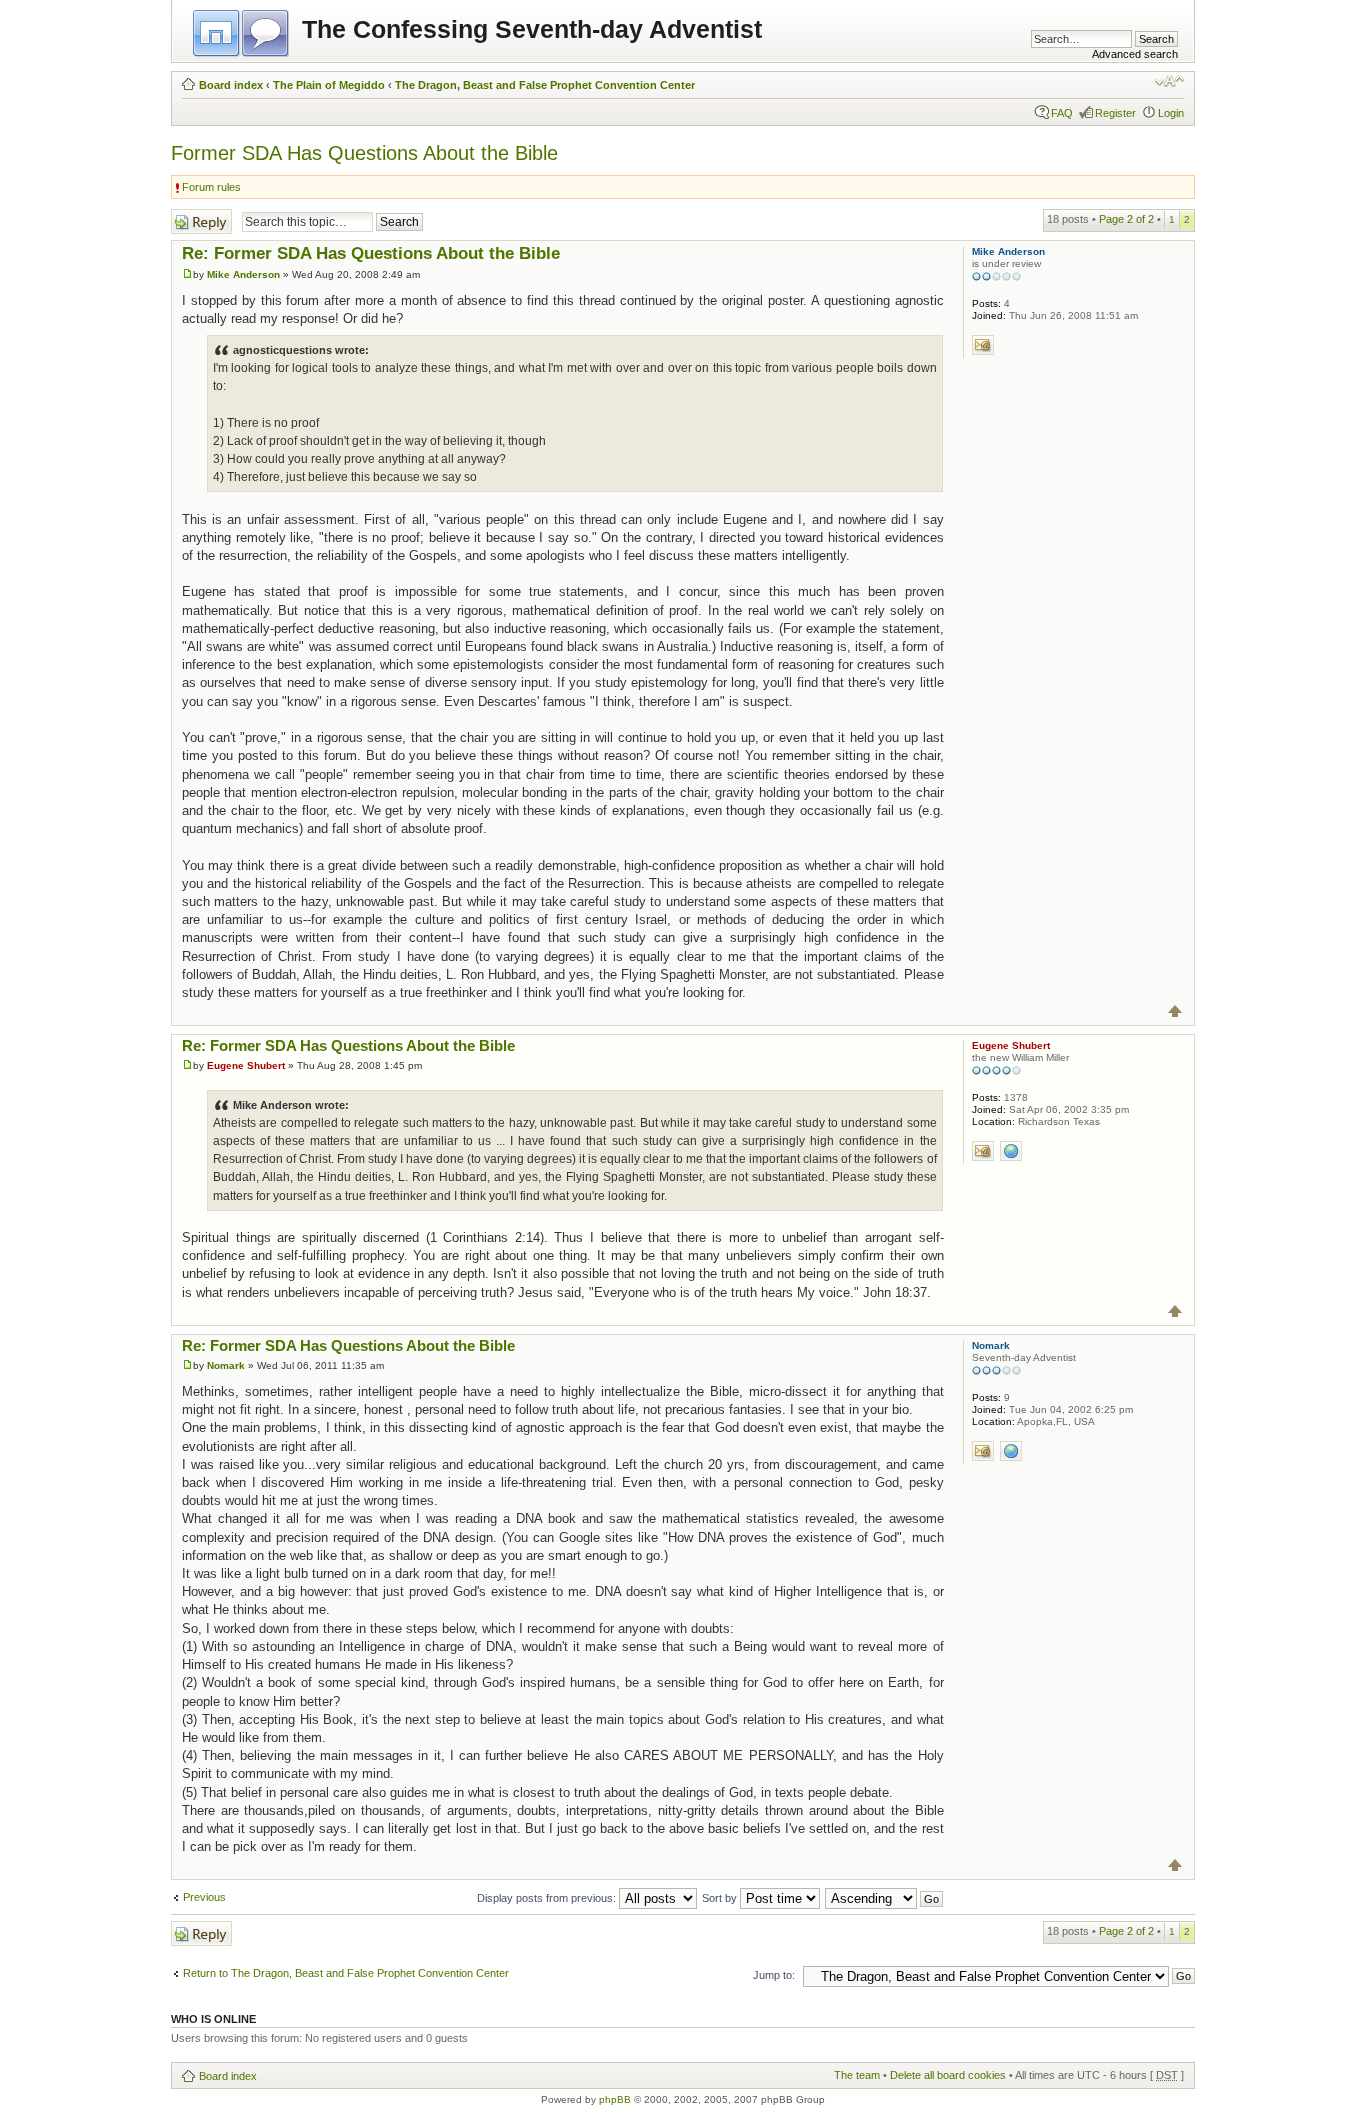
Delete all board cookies (948, 2075)
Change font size (1169, 81)
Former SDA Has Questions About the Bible (364, 153)
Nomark (226, 1365)
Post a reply (200, 215)
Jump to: (774, 1975)
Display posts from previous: (548, 1898)
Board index (231, 85)
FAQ (1062, 113)
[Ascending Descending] (885, 1898)
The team (857, 2075)
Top (1175, 1011)
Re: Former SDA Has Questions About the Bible (371, 253)
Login (1171, 113)
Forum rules (211, 187)
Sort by (721, 1898)
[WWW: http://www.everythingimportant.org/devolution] (1011, 1151)
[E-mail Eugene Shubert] (983, 1151)
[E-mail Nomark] (983, 1451)
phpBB (615, 2099)
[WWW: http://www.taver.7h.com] (1011, 1451)
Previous (204, 1897)
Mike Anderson (243, 274)
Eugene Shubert (246, 1065)
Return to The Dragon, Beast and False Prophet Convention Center (346, 1973)
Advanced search (1135, 54)
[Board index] (242, 30)
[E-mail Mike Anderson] (983, 345)
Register (1115, 113)
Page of (1126, 219)
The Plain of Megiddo (329, 85)
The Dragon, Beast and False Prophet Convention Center (545, 85)
